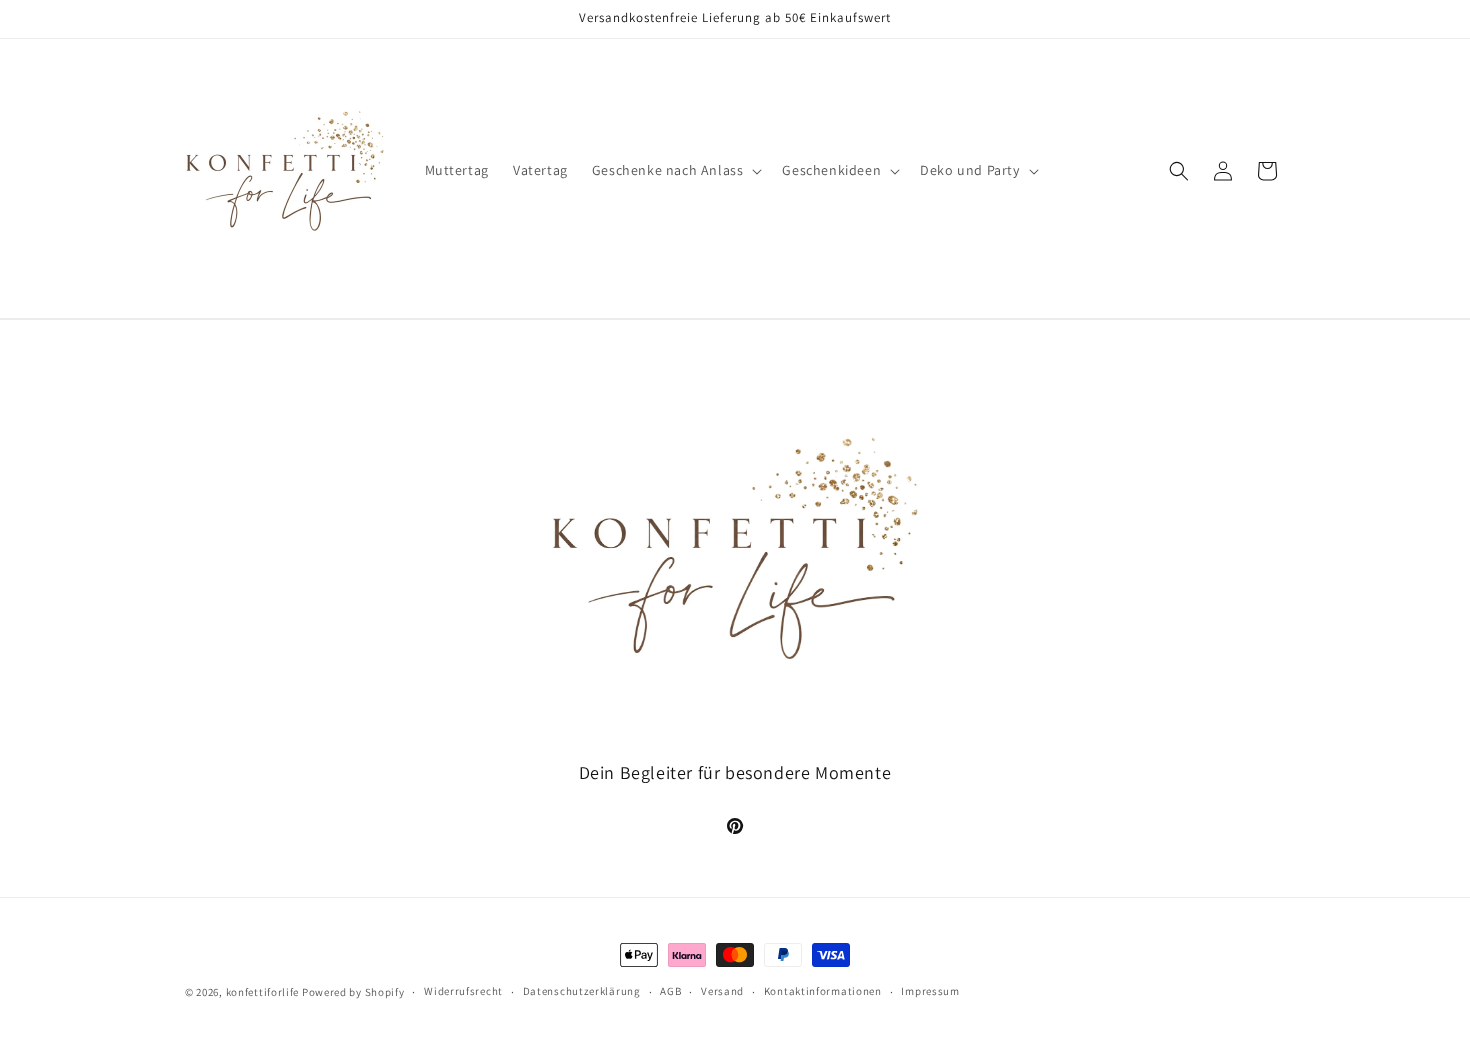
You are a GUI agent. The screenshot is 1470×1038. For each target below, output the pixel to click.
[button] (675, 170)
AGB (670, 991)
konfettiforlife (263, 992)
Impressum (930, 991)
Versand (722, 991)
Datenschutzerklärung (582, 991)
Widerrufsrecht (463, 991)
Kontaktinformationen (823, 991)
